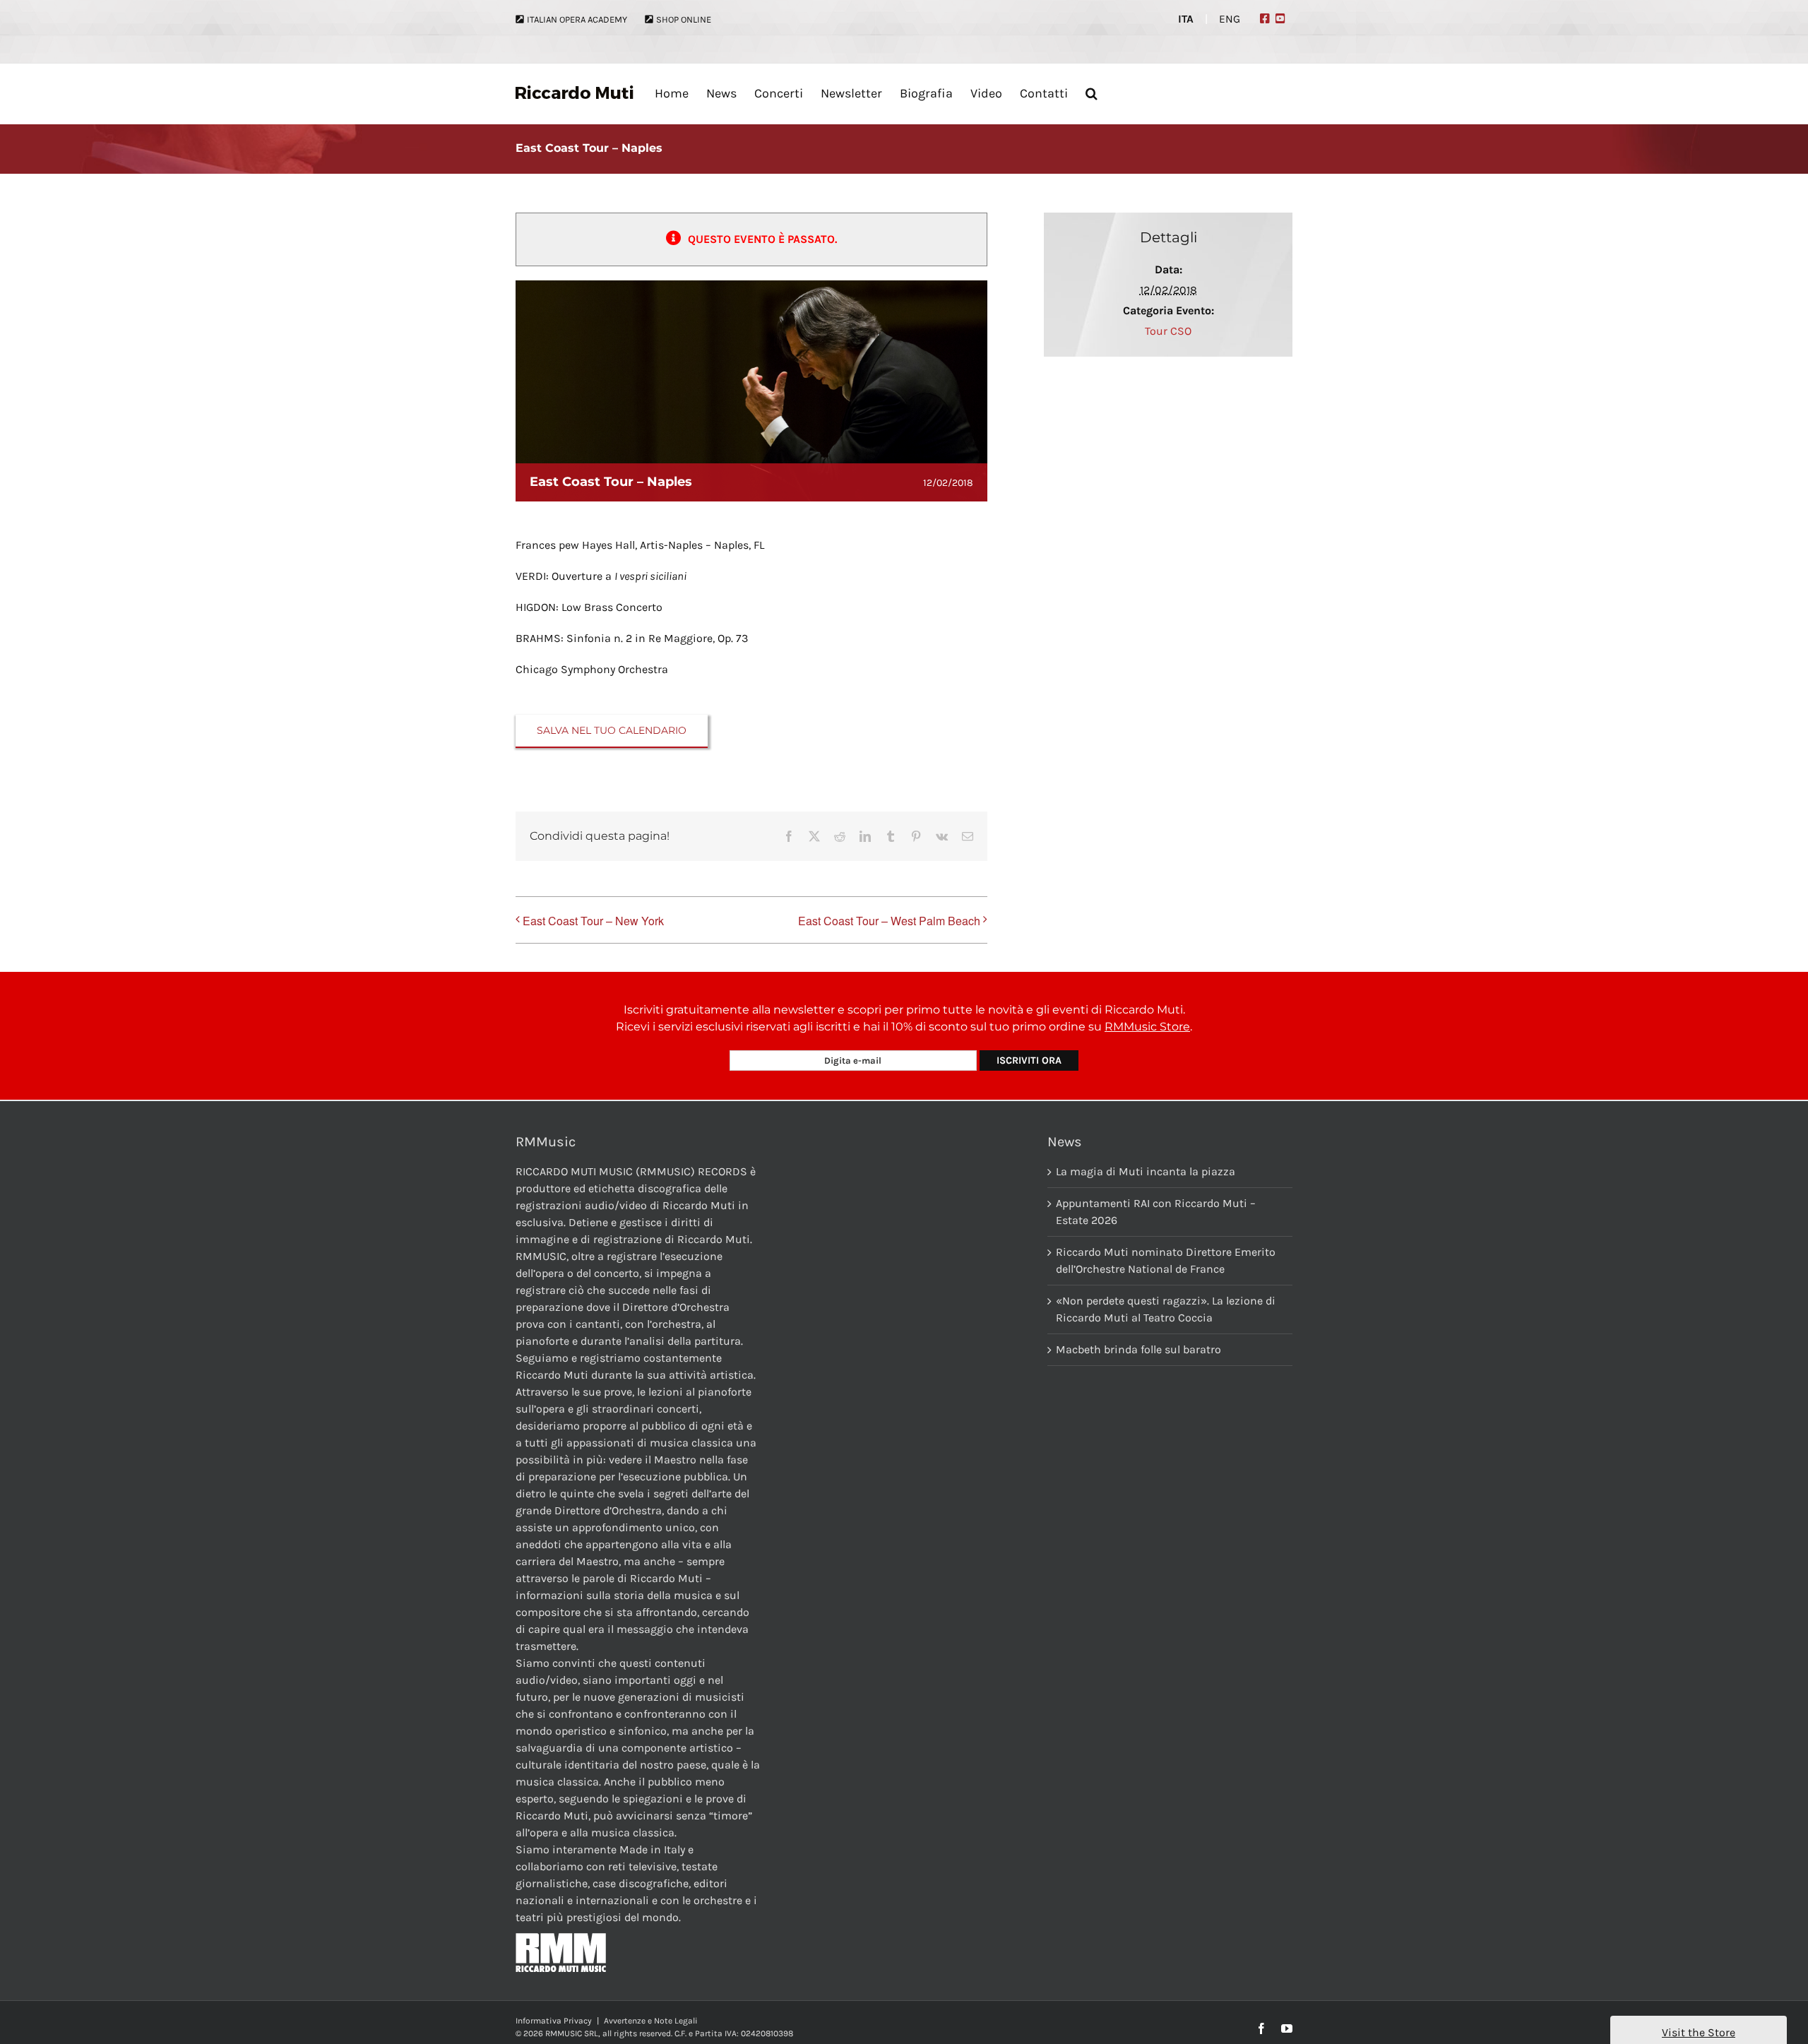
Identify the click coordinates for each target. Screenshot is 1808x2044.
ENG (1230, 19)
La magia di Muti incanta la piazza (1146, 1171)
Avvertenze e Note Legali (651, 2021)
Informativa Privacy (554, 2021)
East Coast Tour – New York (593, 921)
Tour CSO (1168, 331)
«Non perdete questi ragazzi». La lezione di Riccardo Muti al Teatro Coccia (1166, 1309)
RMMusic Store (1147, 1027)
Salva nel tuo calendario (612, 731)
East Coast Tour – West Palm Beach (889, 921)
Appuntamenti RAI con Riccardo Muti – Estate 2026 (1156, 1212)
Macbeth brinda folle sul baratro (1138, 1349)
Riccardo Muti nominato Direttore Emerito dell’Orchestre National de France (1166, 1260)
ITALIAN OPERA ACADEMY (577, 19)
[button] (1092, 93)
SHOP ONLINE (684, 19)
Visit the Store (1699, 2032)
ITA (1186, 19)
